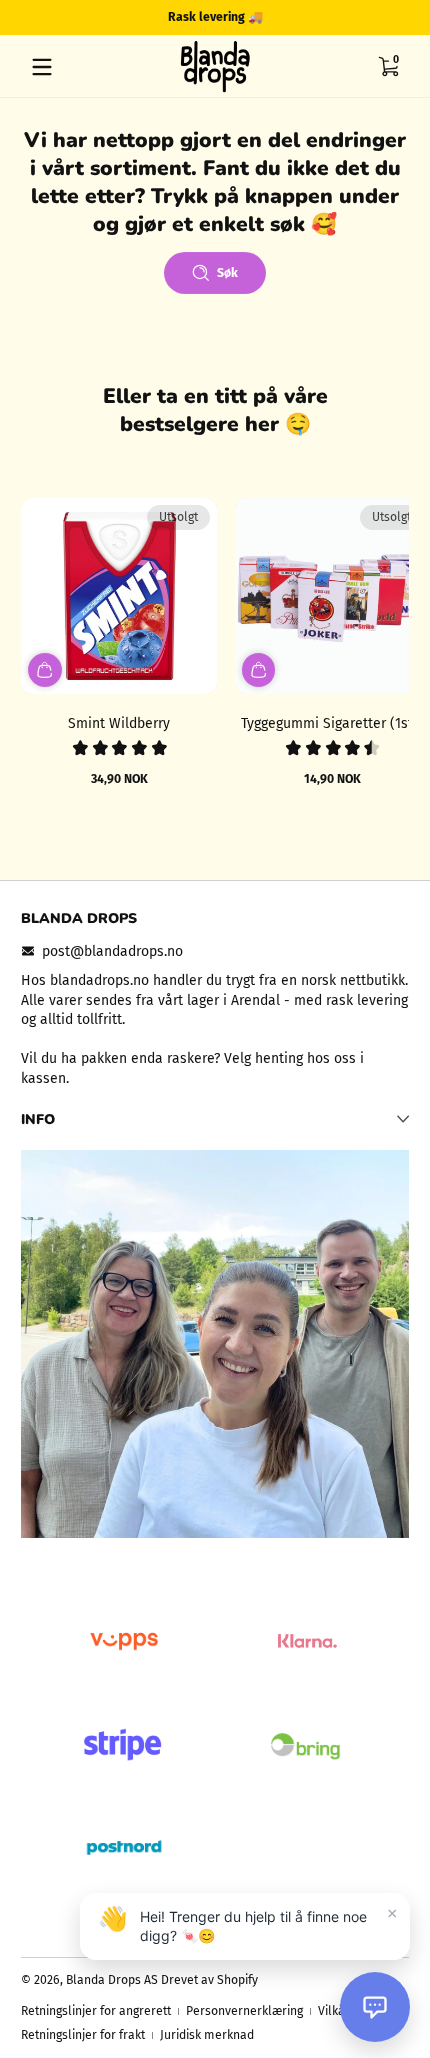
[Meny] (42, 67)
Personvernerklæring (244, 2011)
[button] (388, 67)
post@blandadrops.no (112, 951)
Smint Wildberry (119, 723)
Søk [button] (227, 273)
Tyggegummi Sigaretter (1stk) (333, 723)
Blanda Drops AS (113, 1980)
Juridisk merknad (207, 2035)
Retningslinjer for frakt (83, 2035)
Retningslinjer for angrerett (96, 2011)
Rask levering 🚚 (215, 17)
